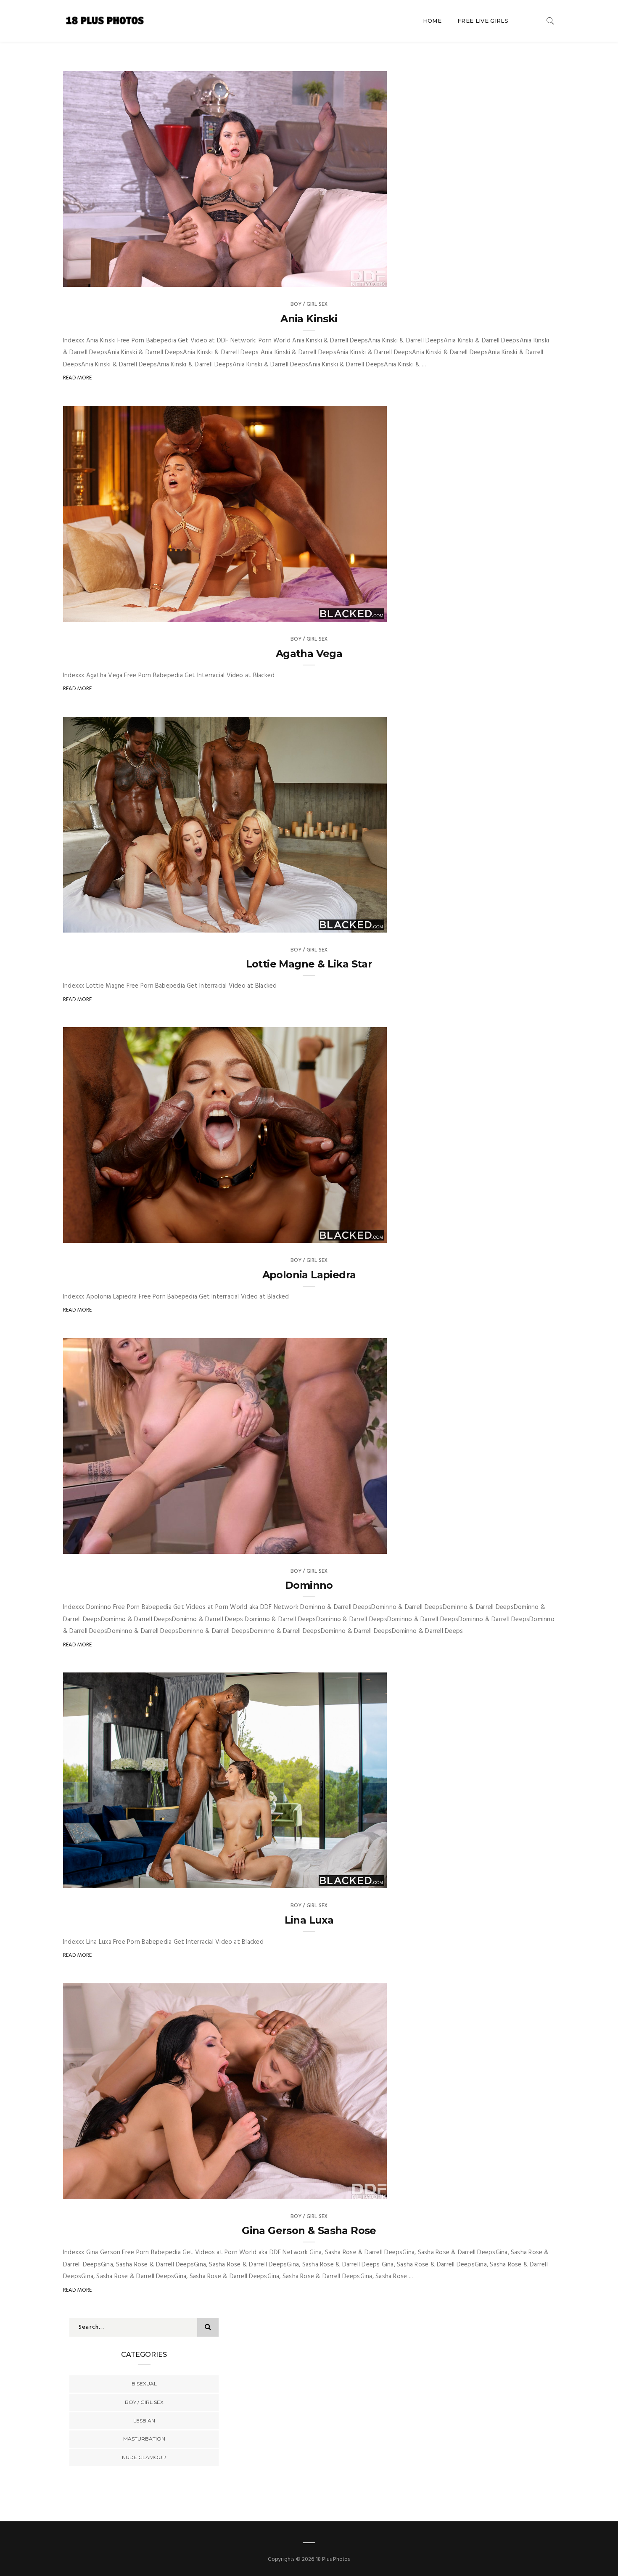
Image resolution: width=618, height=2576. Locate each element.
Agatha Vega (309, 653)
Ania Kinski (309, 319)
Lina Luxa (309, 1920)
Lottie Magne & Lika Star (309, 964)
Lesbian (144, 2421)
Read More (78, 378)
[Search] (550, 21)
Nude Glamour (144, 2457)
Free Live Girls (483, 21)
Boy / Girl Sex (309, 304)
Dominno (309, 1585)
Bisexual (144, 2384)
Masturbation (144, 2439)
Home (432, 21)
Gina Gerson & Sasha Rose (309, 2230)
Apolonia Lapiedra (309, 1275)
